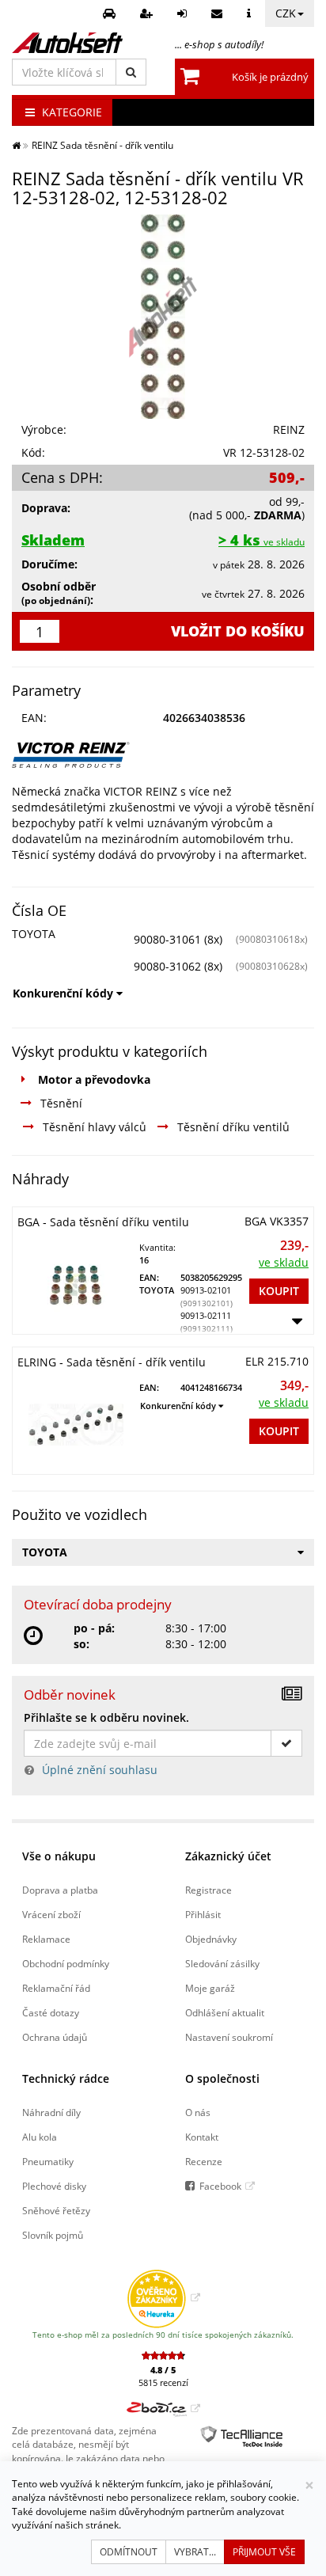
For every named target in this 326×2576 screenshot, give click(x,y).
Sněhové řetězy (56, 2210)
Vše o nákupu (59, 1856)
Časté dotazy (51, 2012)
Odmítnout (129, 2552)
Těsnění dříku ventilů (233, 1127)
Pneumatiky (48, 2161)
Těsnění (61, 1103)
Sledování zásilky (222, 1963)
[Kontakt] (219, 13)
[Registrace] (148, 13)
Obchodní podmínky (66, 1963)
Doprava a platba (60, 1890)
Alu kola (40, 2137)
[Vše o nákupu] (251, 13)
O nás (198, 2112)
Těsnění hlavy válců (95, 1127)
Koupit (279, 1291)
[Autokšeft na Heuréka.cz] (163, 2297)
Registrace (208, 1890)
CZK (286, 13)
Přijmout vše (264, 2552)
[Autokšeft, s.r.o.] (67, 43)
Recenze (204, 2161)
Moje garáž (210, 1988)
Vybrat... (195, 2552)
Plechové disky (54, 2186)
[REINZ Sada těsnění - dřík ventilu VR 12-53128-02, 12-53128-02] (163, 317)
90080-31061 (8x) (178, 939)
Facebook (220, 2186)
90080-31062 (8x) (178, 966)
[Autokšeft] (16, 145)
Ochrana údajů (55, 2037)
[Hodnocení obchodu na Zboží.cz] (163, 2408)
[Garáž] (111, 13)
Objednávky (211, 1939)
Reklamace (46, 1939)
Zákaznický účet (228, 1856)
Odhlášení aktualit (225, 2012)
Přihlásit (203, 1914)
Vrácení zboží (51, 1914)
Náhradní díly (51, 2112)
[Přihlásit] (184, 13)
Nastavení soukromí (229, 2037)
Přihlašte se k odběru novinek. (106, 1717)
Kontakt (202, 2137)
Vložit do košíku (238, 631)
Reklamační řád (56, 1988)
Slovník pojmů (53, 2235)
